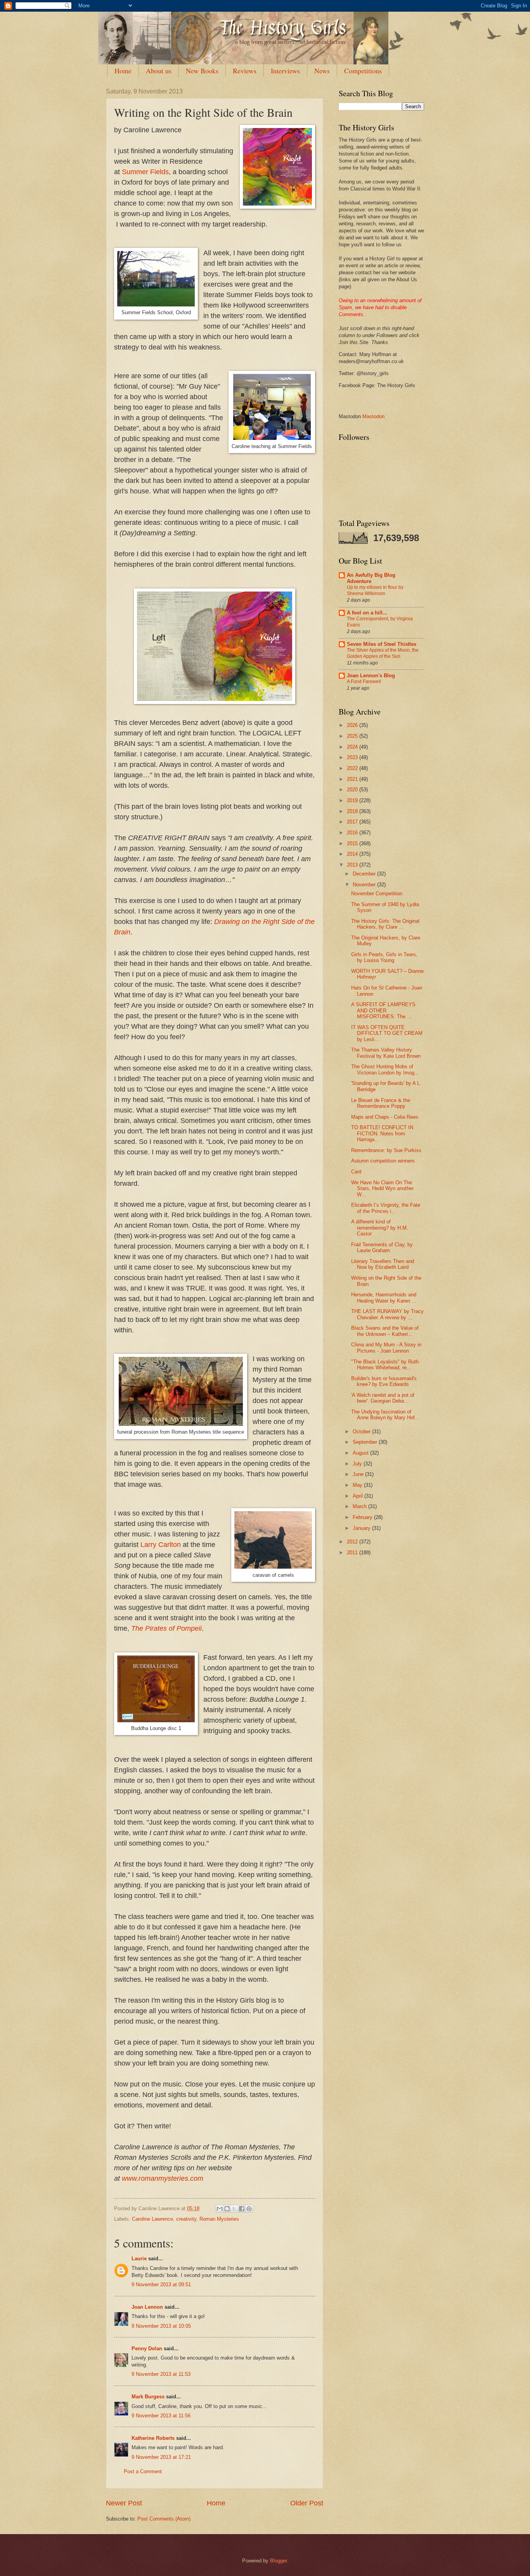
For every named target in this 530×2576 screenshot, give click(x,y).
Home (123, 71)
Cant (356, 1172)
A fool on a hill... (367, 613)
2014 (353, 854)
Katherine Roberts (153, 2438)
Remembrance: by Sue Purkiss (386, 1150)
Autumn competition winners (383, 1161)
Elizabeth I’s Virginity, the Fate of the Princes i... (386, 1208)
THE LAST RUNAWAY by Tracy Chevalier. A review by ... (387, 1314)
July (358, 1464)
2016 (353, 833)
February (363, 1517)
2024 (353, 747)
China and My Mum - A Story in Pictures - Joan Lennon (386, 1348)
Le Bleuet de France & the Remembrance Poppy (381, 1103)
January (362, 1528)
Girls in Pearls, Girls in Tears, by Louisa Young (384, 957)
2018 (353, 811)
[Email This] (220, 2209)
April (359, 1496)
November (365, 885)
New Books (202, 71)
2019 (353, 800)
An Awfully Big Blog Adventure (371, 578)
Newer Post (124, 2503)
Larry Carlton (161, 1545)
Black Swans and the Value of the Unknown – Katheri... (385, 1331)
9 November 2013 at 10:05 (161, 2326)
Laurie (139, 2259)
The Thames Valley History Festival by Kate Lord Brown (386, 1053)
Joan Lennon (147, 2307)
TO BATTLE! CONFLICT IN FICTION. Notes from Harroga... (382, 1133)
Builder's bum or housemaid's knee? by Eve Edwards (384, 1381)
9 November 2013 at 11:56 (161, 2416)
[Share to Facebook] (242, 2209)
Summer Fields (145, 172)
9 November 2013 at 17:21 (161, 2457)
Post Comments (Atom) (164, 2519)
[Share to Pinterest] (249, 2209)
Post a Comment (143, 2471)
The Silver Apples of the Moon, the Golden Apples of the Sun (383, 653)
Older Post (307, 2503)
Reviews (245, 71)
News (322, 71)
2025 (353, 736)
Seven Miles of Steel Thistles (382, 644)
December (365, 874)
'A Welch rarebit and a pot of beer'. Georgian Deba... (383, 1398)
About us (159, 71)
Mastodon (373, 416)
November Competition (377, 894)
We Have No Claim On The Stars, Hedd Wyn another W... (382, 1189)
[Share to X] (234, 2209)
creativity (186, 2219)
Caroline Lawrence (152, 2219)
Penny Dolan (147, 2349)
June (359, 1474)
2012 (353, 1542)
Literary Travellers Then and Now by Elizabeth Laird (383, 1264)
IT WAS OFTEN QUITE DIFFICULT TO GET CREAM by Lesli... (387, 1033)
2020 (353, 790)
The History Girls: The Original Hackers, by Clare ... (385, 924)
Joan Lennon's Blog (371, 676)
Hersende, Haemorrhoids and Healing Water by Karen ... (384, 1298)
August (361, 1453)
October (362, 1432)
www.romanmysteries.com (163, 2178)
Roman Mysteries (219, 2219)
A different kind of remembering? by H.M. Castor (380, 1228)
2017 (353, 822)
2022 (353, 768)
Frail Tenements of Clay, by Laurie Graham (382, 1247)
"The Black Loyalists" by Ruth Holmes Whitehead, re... (385, 1365)
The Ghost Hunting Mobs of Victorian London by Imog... (385, 1069)
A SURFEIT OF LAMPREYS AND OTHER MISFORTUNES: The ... (383, 1010)
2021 (353, 779)
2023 (353, 757)
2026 (353, 725)
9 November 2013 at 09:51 (161, 2284)
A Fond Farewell (364, 682)
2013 (353, 865)
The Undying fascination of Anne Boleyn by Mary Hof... (385, 1415)
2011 (353, 1553)
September (366, 1442)
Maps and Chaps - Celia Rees (385, 1117)
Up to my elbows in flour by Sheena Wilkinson (375, 590)
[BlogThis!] (227, 2209)
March (360, 1506)
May (358, 1485)
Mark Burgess (148, 2397)
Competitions (363, 71)
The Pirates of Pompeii (166, 1628)
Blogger (278, 2561)
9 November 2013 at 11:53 (161, 2374)
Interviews (285, 71)
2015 (353, 843)
